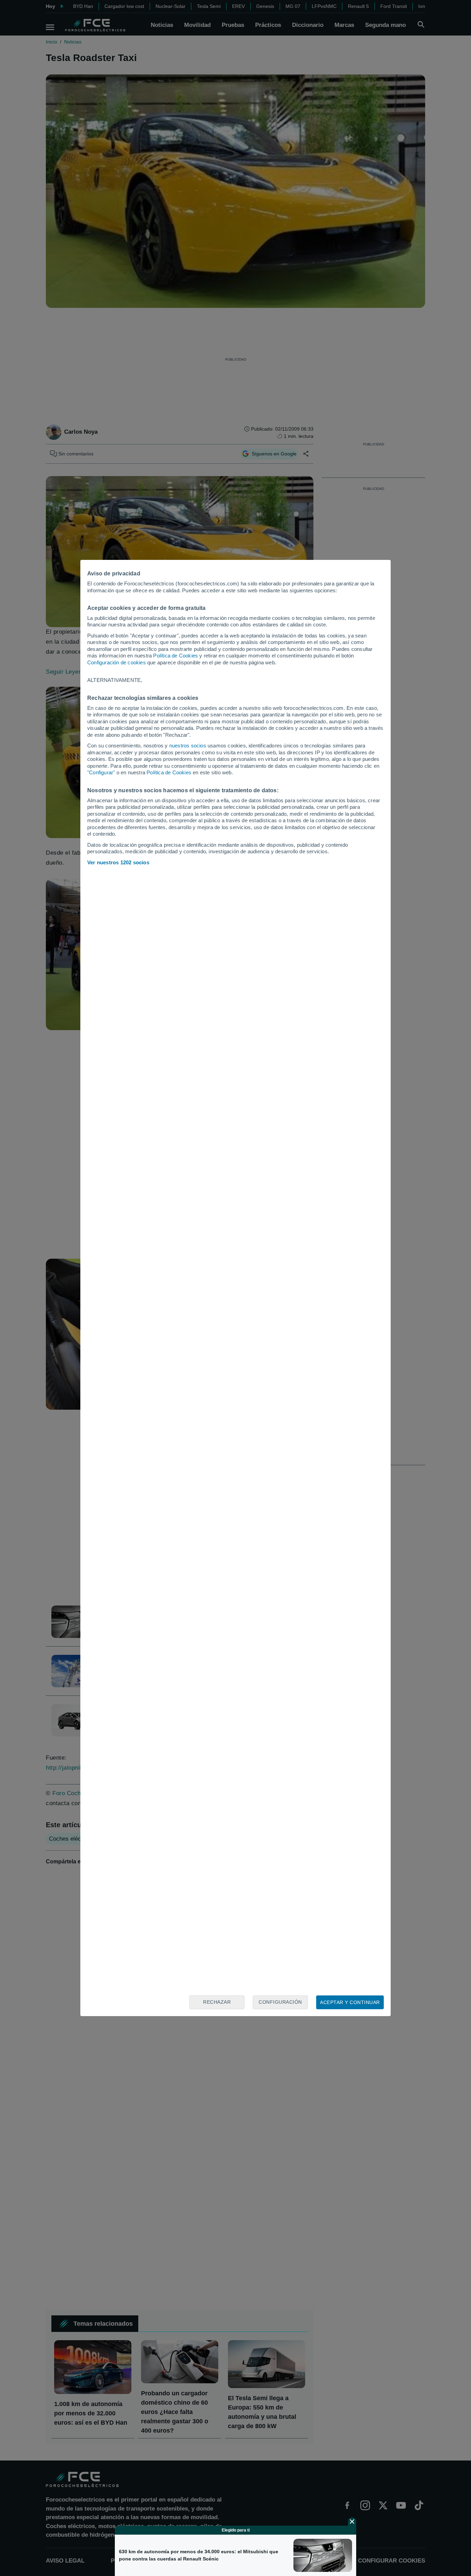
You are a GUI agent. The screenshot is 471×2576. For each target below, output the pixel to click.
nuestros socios (188, 746)
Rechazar (217, 2002)
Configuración (280, 2002)
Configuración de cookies (117, 662)
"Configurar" (101, 772)
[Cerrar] (352, 2522)
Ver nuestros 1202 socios (118, 862)
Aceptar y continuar (350, 2002)
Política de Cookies (176, 656)
